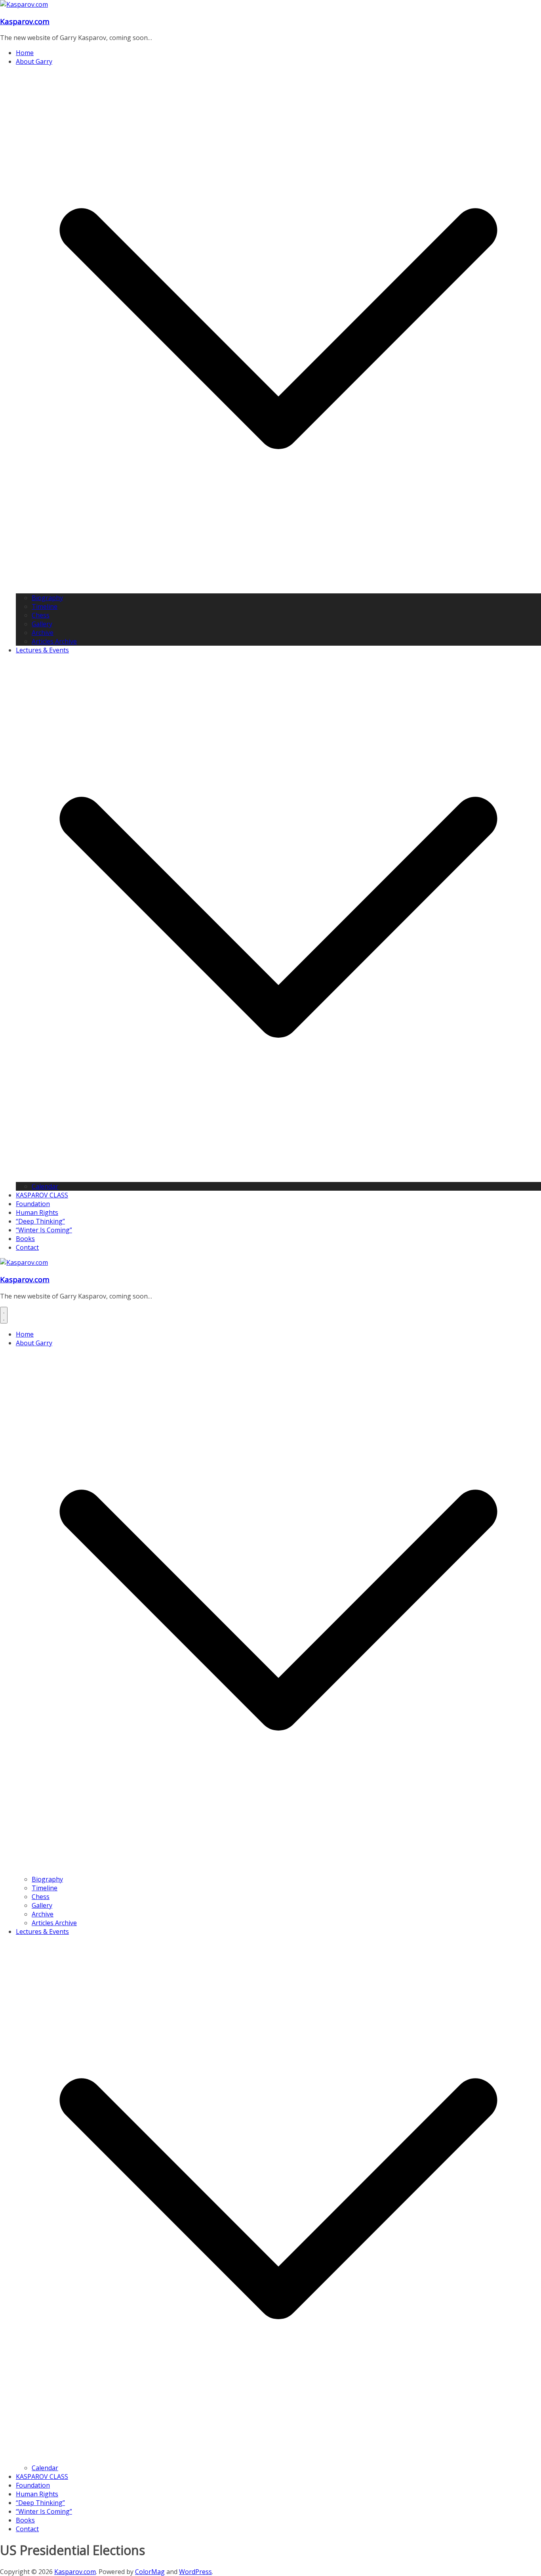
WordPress (195, 2572)
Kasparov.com (25, 21)
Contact (27, 1247)
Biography (47, 598)
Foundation (33, 1204)
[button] (278, 589)
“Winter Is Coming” (44, 1230)
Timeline (45, 606)
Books (25, 1239)
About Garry (34, 61)
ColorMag (150, 2572)
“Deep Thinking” (40, 1221)
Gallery (42, 624)
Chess (41, 615)
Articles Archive (54, 641)
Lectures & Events (42, 650)
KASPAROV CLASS (42, 1195)
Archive (43, 633)
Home (25, 53)
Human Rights (37, 1212)
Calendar (45, 1186)
